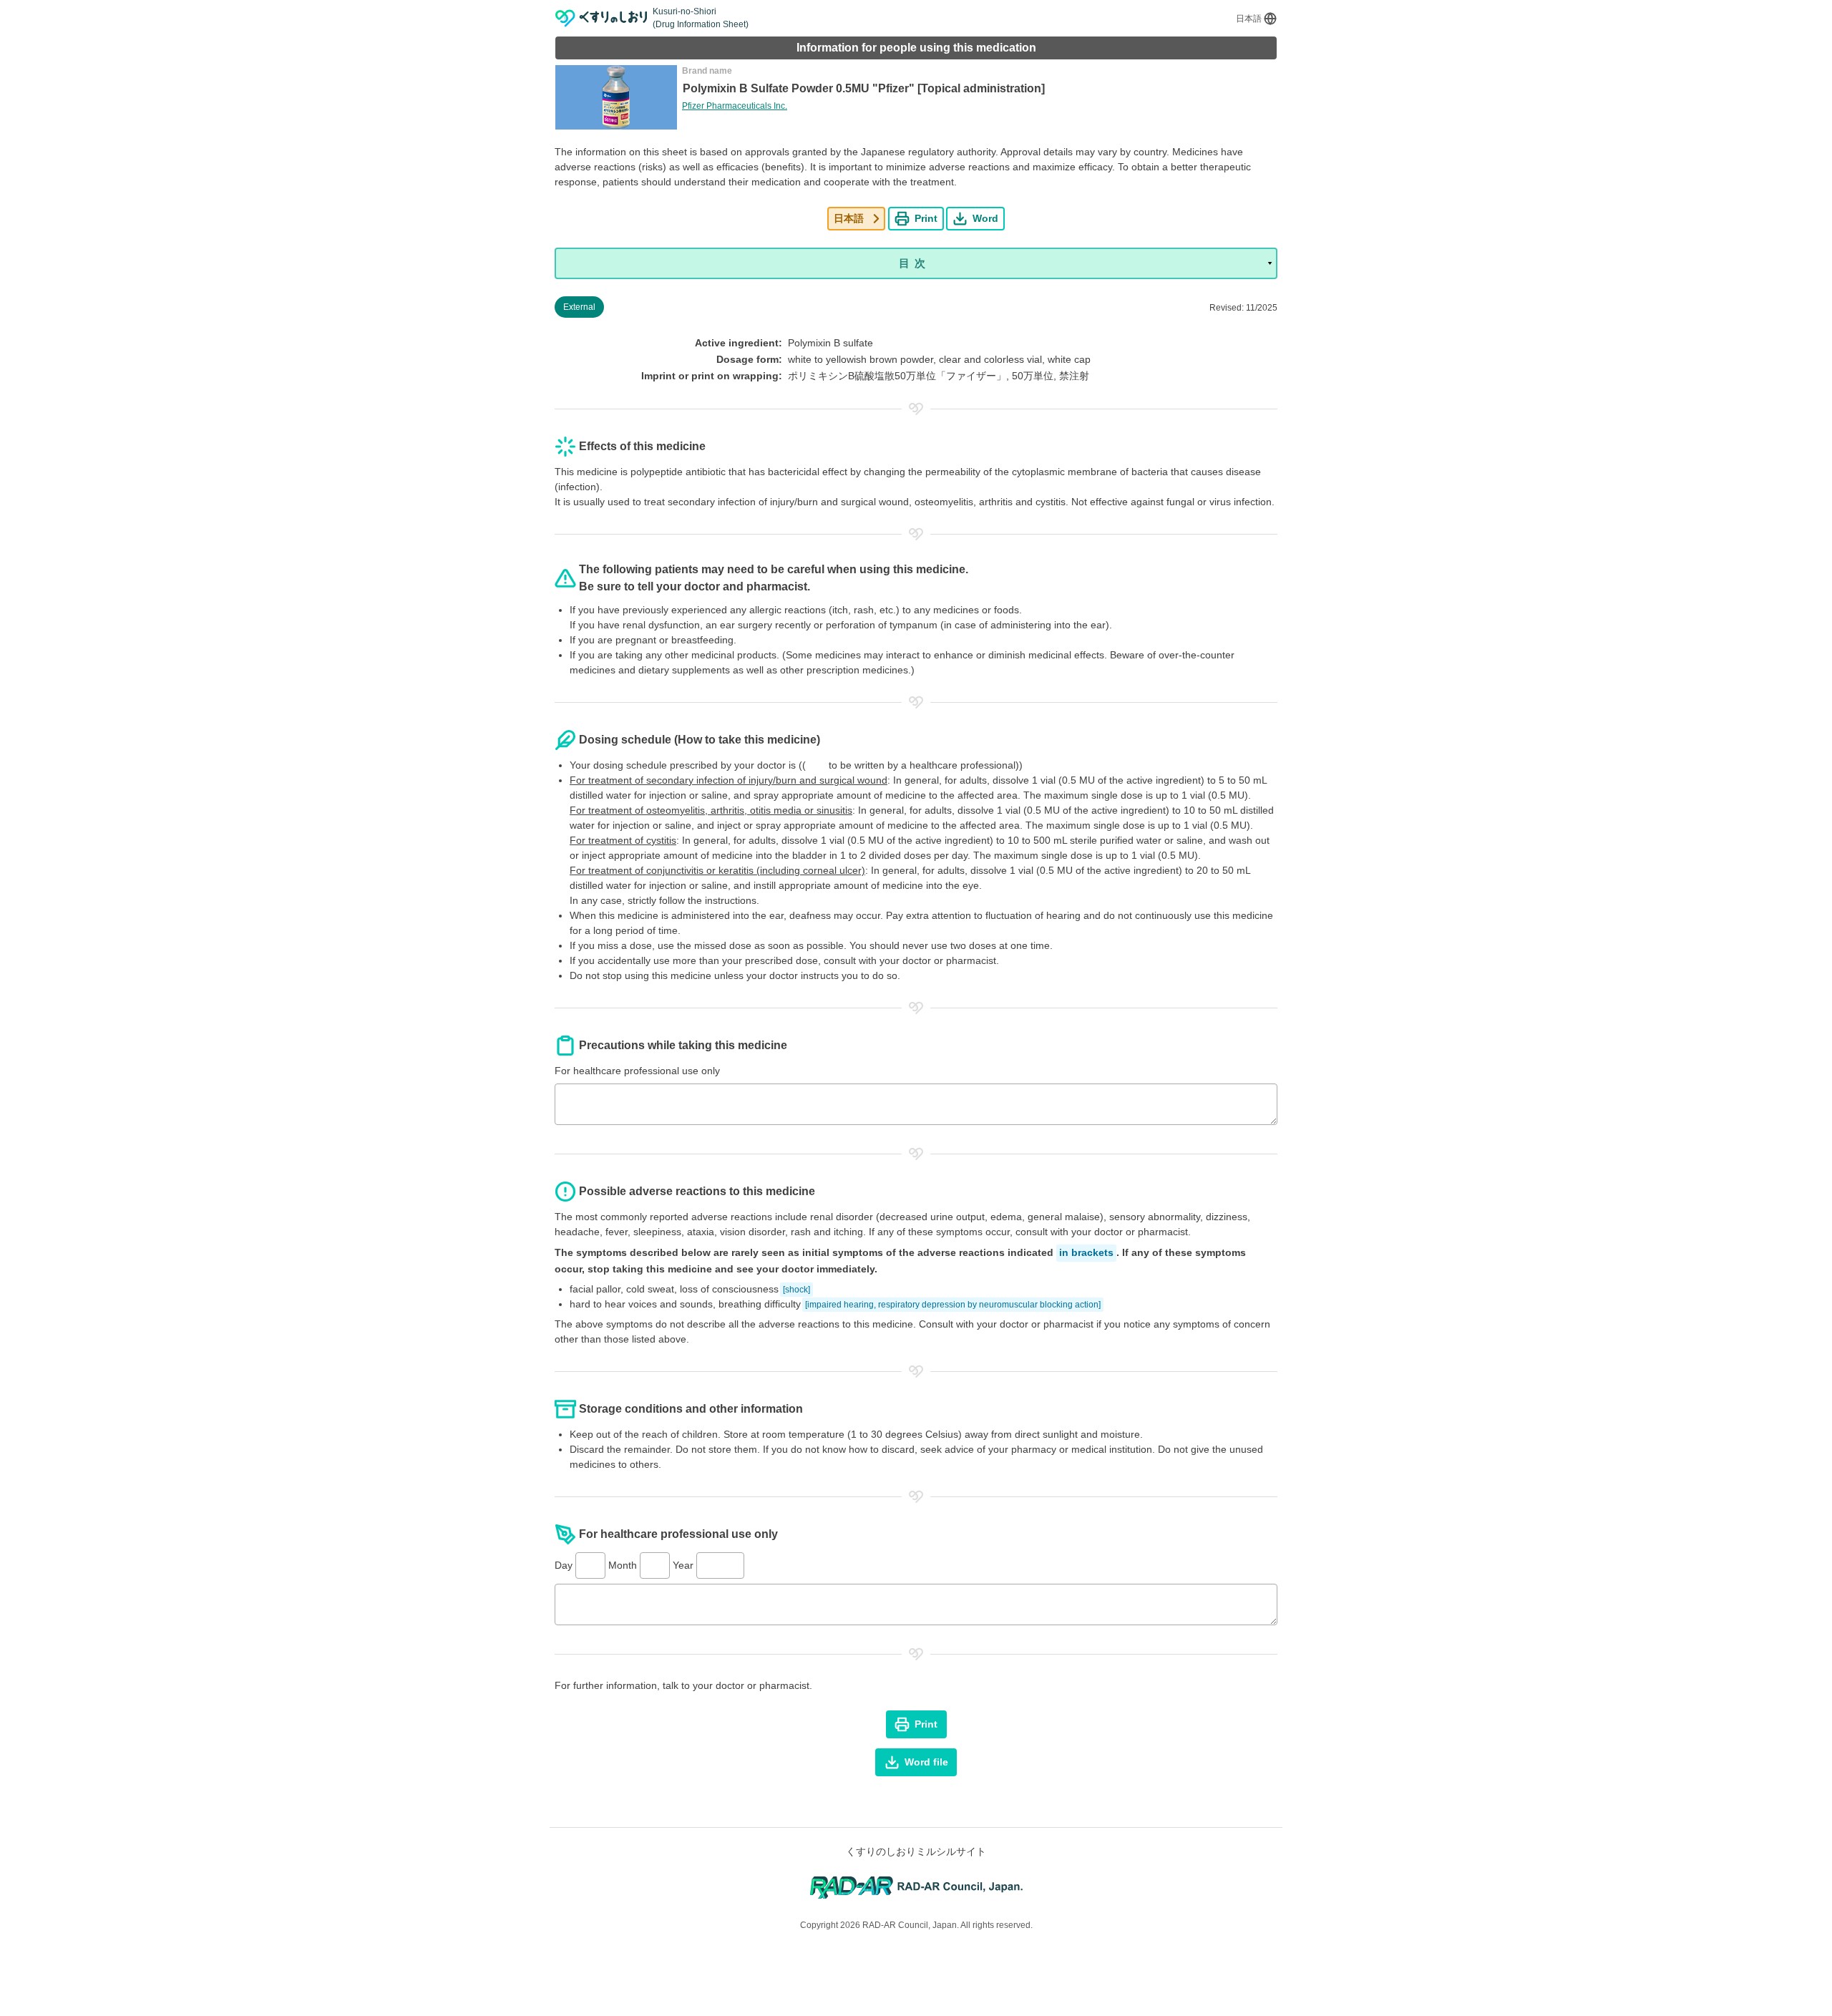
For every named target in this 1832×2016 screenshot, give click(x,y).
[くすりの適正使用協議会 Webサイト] (916, 1887)
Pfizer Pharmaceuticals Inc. (735, 106)
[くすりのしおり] (601, 18)
